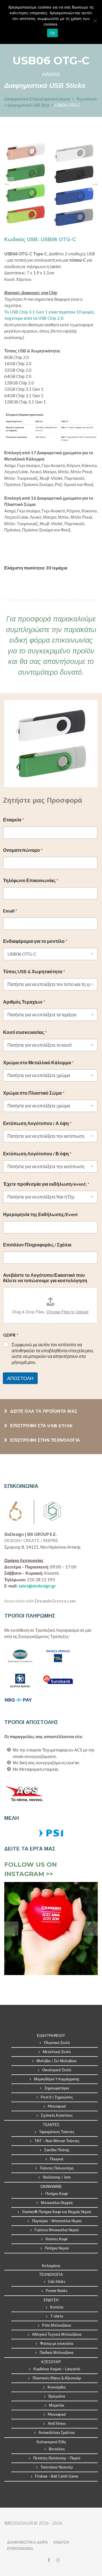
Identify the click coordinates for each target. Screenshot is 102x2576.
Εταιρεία (14, 820)
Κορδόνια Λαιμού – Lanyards (57, 2369)
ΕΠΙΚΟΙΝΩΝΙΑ (20, 2548)
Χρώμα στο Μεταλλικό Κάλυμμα (39, 1062)
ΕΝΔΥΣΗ (61, 2542)
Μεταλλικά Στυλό (57, 2052)
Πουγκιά (57, 2159)
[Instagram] (57, 2560)
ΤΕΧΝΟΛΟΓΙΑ (51, 2274)
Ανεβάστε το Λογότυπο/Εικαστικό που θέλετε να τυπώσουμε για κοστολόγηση (45, 1278)
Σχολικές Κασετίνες (57, 2115)
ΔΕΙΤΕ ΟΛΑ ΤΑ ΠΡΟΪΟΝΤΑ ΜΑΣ (43, 1411)
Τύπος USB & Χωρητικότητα (34, 971)
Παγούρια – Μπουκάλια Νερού (57, 2221)
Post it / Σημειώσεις (57, 2097)
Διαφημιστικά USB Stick (29, 105)
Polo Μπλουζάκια (57, 2325)
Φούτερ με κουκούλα (57, 2343)
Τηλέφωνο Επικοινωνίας (31, 880)
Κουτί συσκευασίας (25, 1032)
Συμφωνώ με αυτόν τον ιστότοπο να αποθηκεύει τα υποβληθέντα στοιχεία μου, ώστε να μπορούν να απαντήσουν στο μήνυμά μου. (53, 1353)
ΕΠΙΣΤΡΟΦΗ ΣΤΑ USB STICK (41, 1426)
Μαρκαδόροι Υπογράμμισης (57, 2079)
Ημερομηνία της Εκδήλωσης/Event (41, 1214)
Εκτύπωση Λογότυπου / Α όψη (37, 1123)
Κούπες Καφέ (57, 2239)
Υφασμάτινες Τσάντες (57, 2132)
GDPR (11, 1335)
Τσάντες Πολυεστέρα (57, 2168)
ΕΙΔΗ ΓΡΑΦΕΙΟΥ (51, 2035)
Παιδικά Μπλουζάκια (57, 2352)
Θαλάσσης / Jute (57, 2177)
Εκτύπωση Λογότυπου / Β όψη (37, 1154)
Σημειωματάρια (57, 2088)
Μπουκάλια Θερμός (57, 2203)
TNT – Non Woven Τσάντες (57, 2141)
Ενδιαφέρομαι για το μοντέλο (35, 941)
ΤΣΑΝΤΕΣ (51, 2125)
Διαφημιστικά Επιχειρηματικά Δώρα (38, 99)
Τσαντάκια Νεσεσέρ (57, 2467)
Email (10, 911)
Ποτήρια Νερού (57, 2248)
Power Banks (57, 2291)
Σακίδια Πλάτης (57, 2150)
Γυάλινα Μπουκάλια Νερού (57, 2230)
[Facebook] (49, 2560)
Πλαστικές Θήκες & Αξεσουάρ (57, 2378)
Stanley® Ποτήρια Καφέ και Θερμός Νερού (57, 2212)
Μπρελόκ (57, 2405)
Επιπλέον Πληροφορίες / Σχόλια (37, 1245)
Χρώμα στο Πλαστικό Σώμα (34, 1093)
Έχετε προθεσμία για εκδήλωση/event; (46, 1184)
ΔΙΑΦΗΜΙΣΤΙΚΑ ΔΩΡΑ (27, 2542)
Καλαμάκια (51, 2266)
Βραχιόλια (57, 2396)
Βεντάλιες (57, 2449)
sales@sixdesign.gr (37, 1586)
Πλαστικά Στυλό (57, 2043)
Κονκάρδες (57, 2387)
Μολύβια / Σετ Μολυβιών (57, 2061)
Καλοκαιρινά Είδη (51, 2442)
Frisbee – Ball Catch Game (57, 2476)
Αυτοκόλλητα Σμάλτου (57, 2432)
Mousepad (57, 2106)
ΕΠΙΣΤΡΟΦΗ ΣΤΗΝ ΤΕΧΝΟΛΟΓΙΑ (45, 1440)
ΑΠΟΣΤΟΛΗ (20, 1378)
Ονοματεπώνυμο (23, 850)
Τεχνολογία (86, 99)
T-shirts (57, 2316)
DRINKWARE (51, 2186)
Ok (52, 33)
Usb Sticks (57, 2281)
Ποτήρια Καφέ (57, 2194)
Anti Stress (57, 2423)
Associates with (40, 1601)
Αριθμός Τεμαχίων (24, 1002)
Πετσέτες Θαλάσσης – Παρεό (57, 2458)
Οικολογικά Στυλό (57, 2070)
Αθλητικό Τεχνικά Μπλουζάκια (57, 2334)
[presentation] (7, 184)
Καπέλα (57, 2307)
